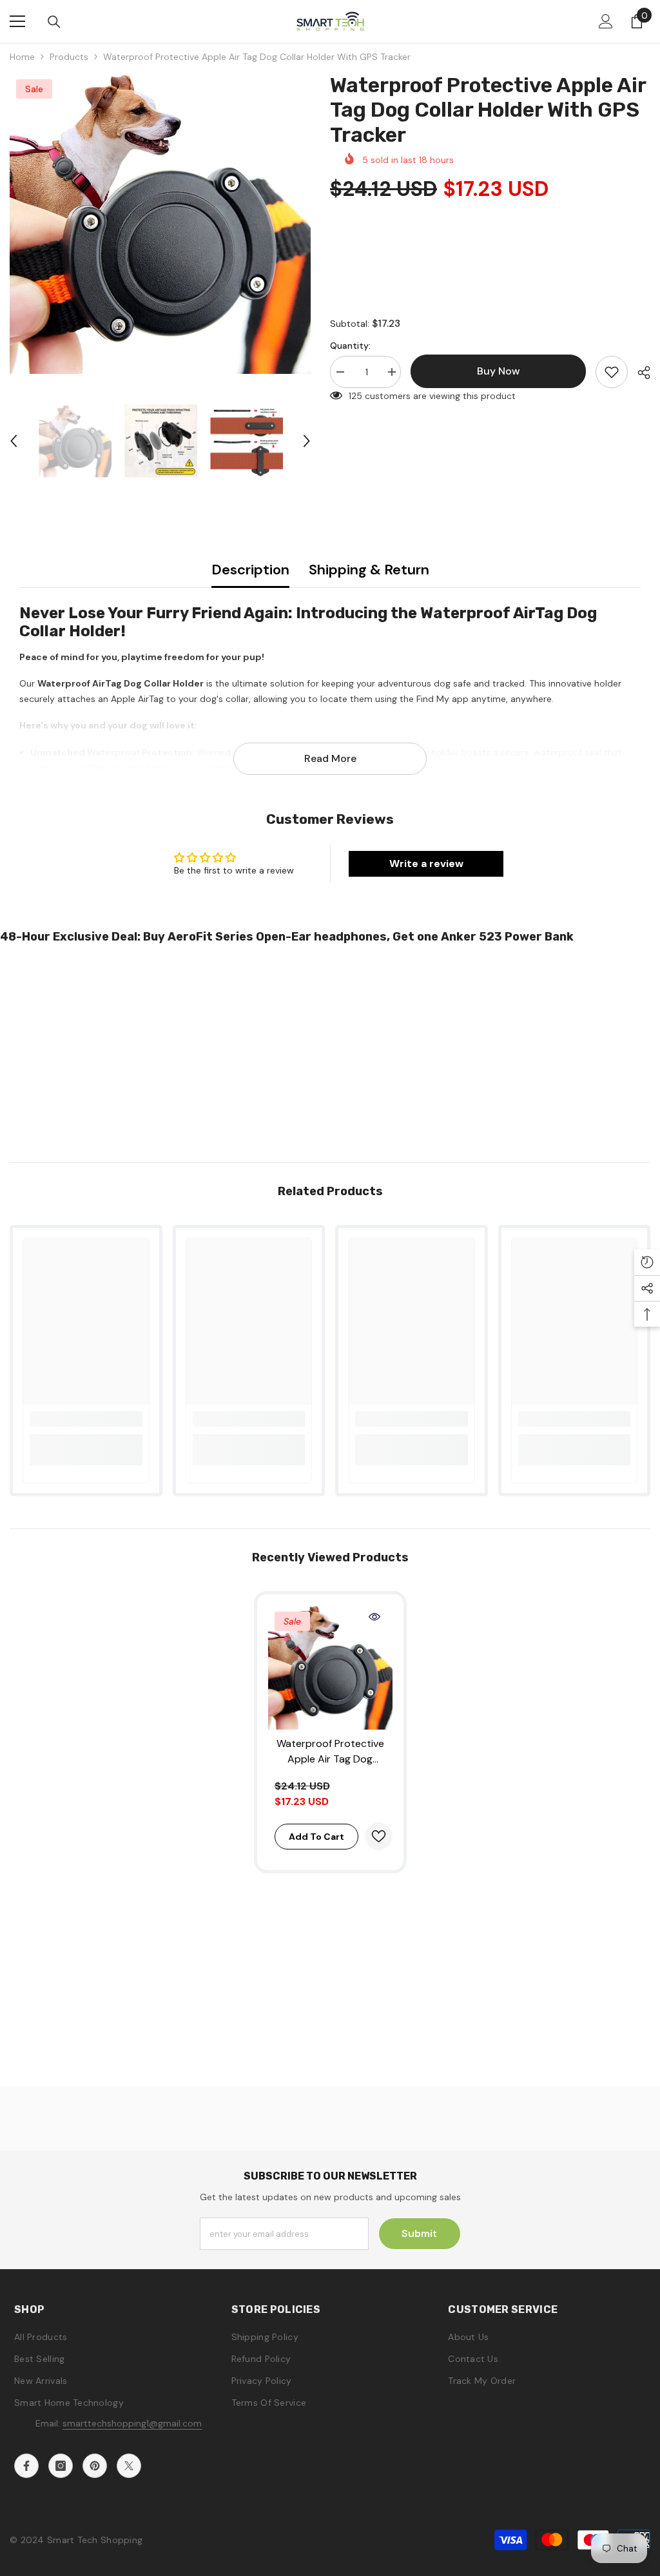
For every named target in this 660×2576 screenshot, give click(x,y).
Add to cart (316, 1837)
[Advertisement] (330, 1049)
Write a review (426, 864)
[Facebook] (26, 2466)
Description (250, 570)
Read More (330, 758)
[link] (86, 1419)
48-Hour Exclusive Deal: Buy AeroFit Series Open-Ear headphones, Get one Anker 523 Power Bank (287, 937)
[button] (14, 441)
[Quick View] (374, 1617)
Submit (419, 2233)
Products (69, 57)
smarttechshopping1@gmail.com (132, 2423)
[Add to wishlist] (612, 372)
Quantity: (350, 346)
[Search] (54, 22)
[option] (160, 223)
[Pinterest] (95, 2466)
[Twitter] (129, 2466)
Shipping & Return (369, 570)
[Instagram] (61, 2466)
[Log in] (606, 21)
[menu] (17, 21)
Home (22, 57)
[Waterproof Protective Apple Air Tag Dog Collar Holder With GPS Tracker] (330, 1667)
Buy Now (330, 2555)
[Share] (639, 373)
